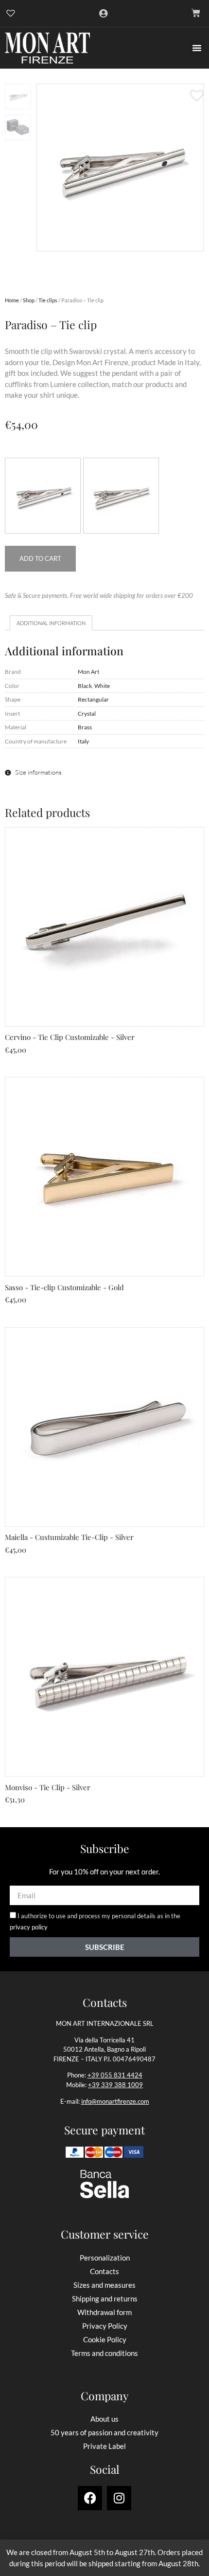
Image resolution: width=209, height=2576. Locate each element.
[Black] (43, 496)
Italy (83, 741)
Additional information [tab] (51, 623)
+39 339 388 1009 (115, 2085)
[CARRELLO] (196, 13)
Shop (29, 300)
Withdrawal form (104, 2312)
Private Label (104, 2446)
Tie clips (48, 300)
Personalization (105, 2258)
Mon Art (88, 671)
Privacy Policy (105, 2326)
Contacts (104, 2271)
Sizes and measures (104, 2285)
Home (12, 300)
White (102, 686)
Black (85, 686)
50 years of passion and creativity (104, 2432)
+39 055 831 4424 (115, 2075)
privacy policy (29, 1927)
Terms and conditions (104, 2353)
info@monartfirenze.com (115, 2101)
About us (104, 2419)
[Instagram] (119, 2498)
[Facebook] (90, 2498)
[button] (197, 48)
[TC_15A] (120, 167)
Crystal (87, 713)
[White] (121, 496)
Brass (85, 727)
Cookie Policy (105, 2339)
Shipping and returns (105, 2298)
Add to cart (40, 558)
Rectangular (93, 699)
